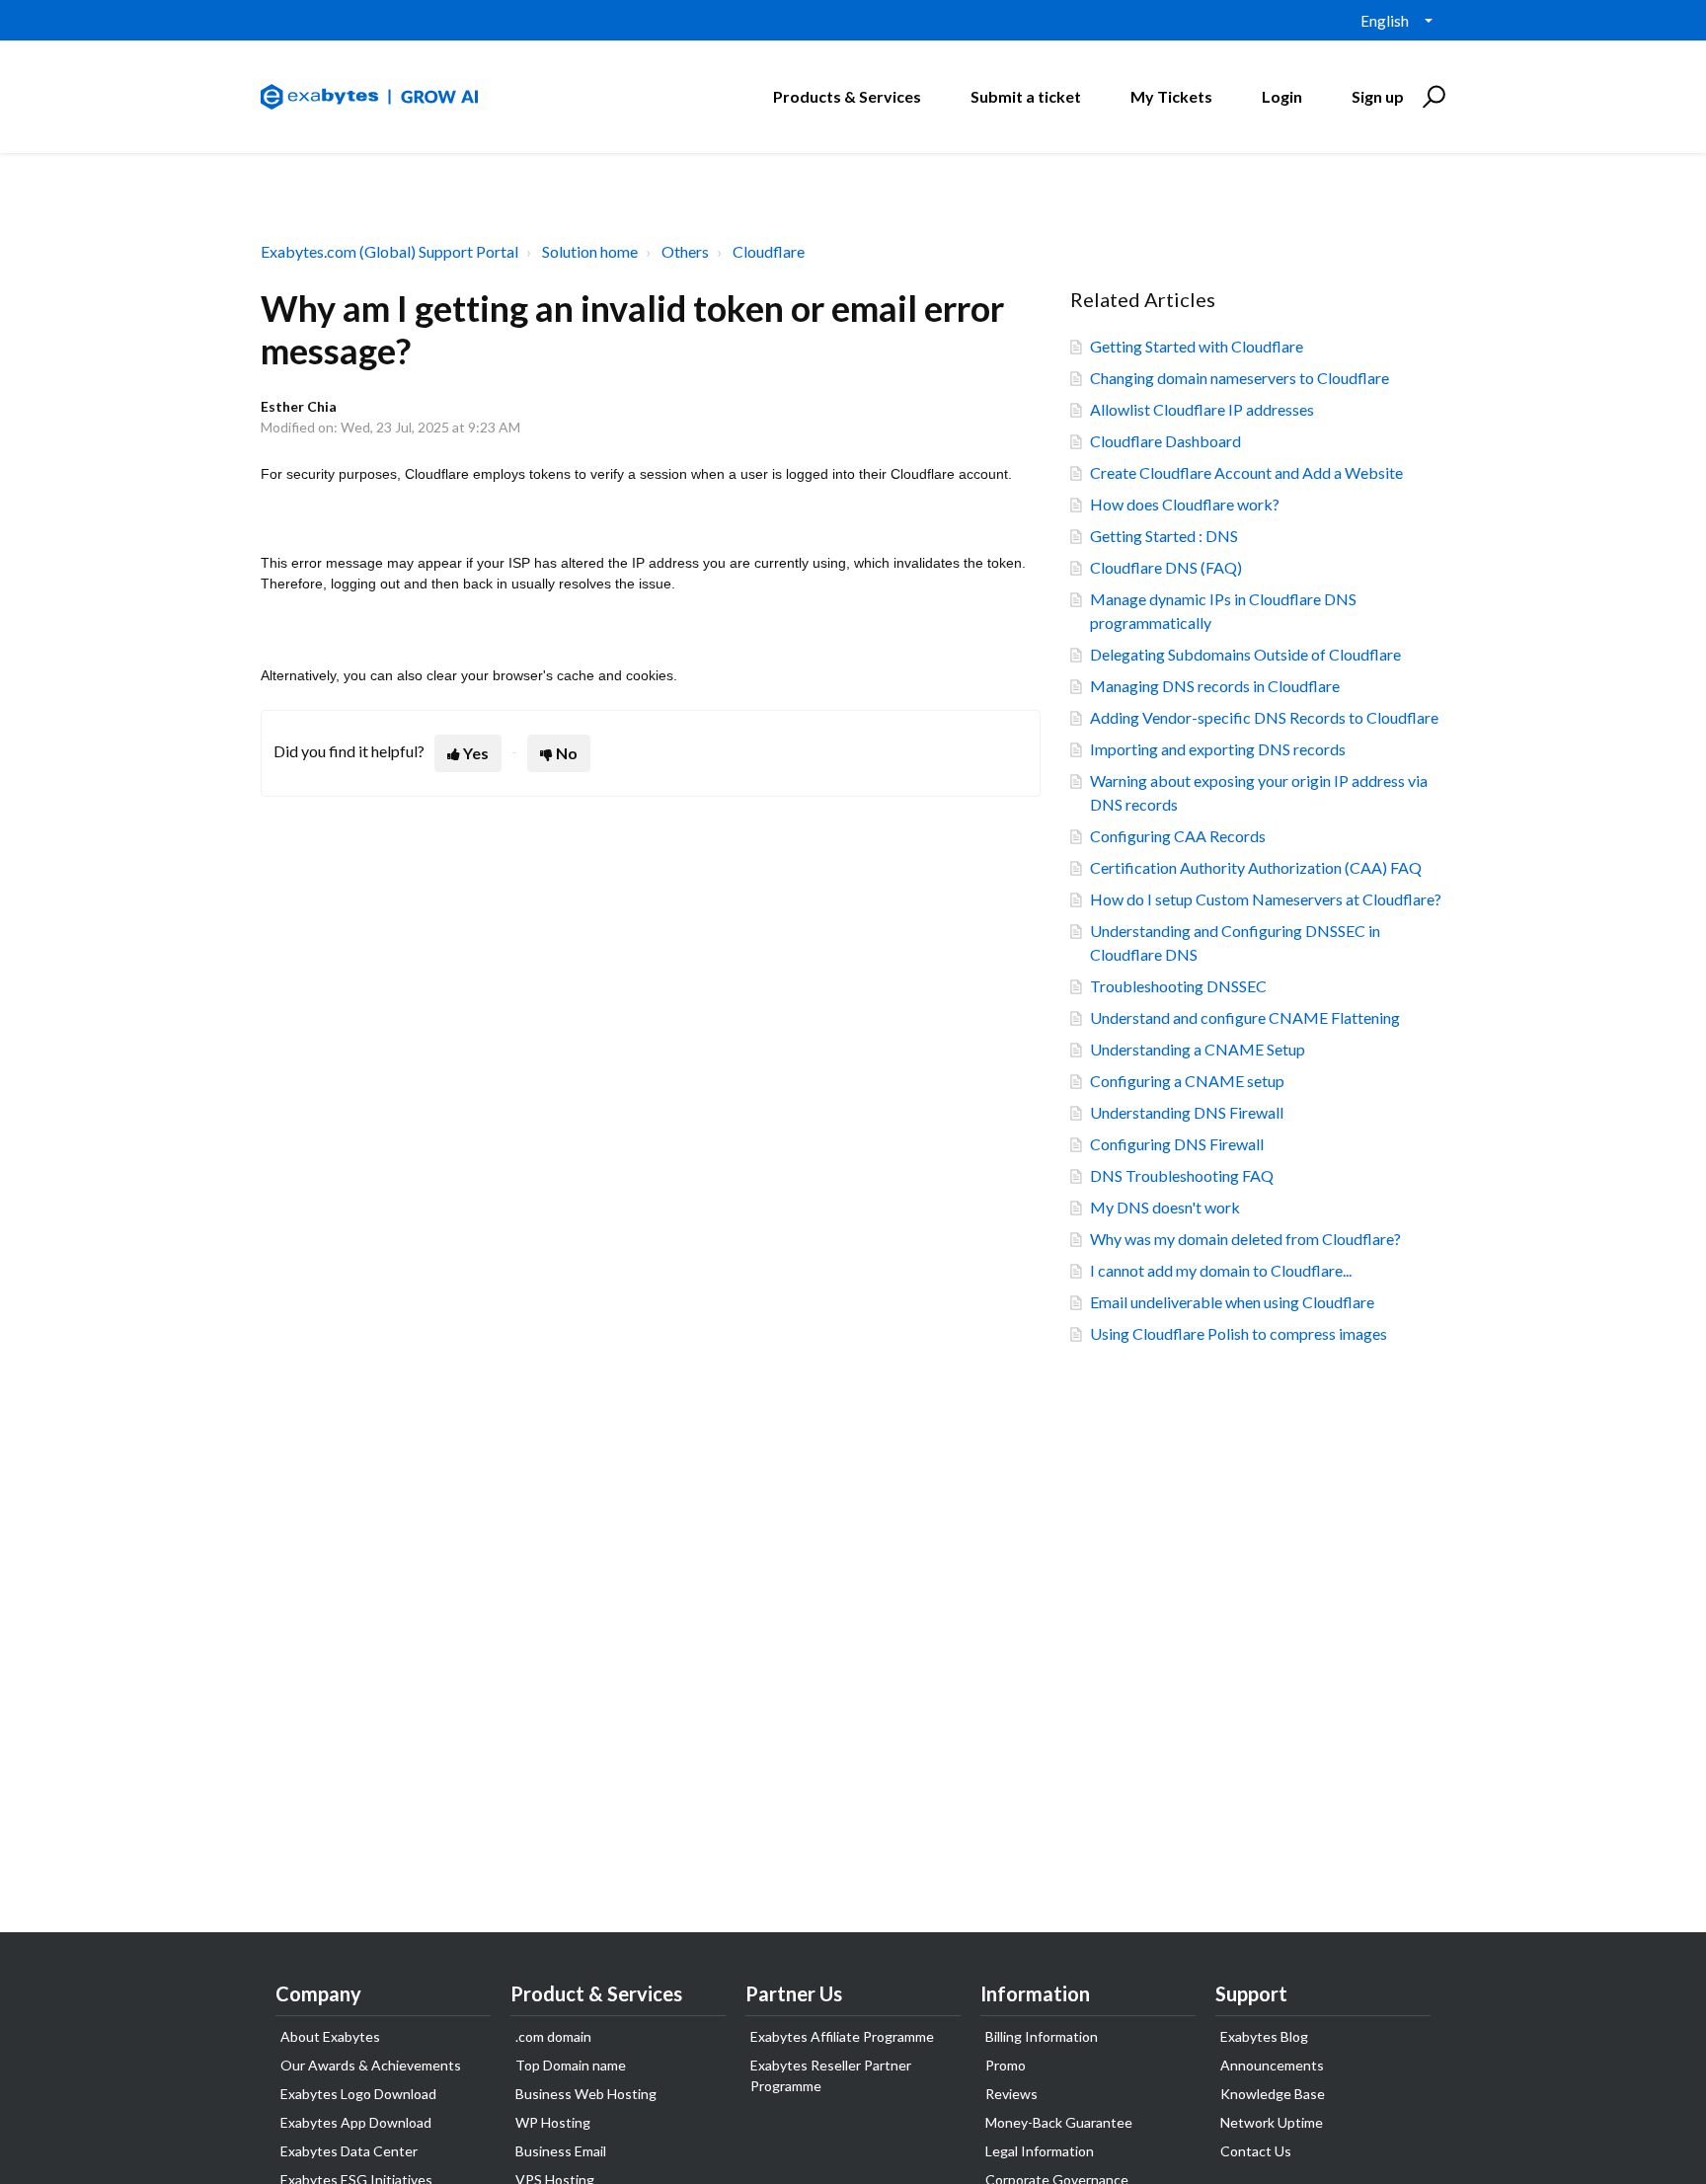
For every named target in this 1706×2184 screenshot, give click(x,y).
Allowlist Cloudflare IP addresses (1202, 409)
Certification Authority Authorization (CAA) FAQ (1256, 867)
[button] (1431, 97)
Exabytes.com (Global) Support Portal (389, 251)
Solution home (590, 251)
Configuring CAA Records (1178, 836)
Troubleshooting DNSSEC (1178, 986)
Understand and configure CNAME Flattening (1245, 1017)
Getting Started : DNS (1164, 536)
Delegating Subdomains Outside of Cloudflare (1245, 654)
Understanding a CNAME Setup (1198, 1049)
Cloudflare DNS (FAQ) (1166, 567)
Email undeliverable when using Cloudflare (1232, 1302)
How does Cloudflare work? (1185, 504)
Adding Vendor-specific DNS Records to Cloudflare (1264, 717)
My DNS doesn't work (1165, 1207)
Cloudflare (769, 251)
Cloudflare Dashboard (1165, 441)
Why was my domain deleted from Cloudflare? (1245, 1239)
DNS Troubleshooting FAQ (1182, 1175)
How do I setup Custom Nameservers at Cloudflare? (1266, 899)
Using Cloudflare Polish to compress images (1239, 1333)
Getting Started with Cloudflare (1197, 346)
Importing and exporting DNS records (1218, 749)
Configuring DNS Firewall (1177, 1144)
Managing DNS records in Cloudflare (1215, 686)
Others (685, 251)
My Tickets (1171, 96)
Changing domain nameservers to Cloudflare (1240, 378)
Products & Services (847, 96)
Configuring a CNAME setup (1187, 1081)
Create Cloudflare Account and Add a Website (1246, 472)
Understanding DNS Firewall (1187, 1112)
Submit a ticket (1026, 96)
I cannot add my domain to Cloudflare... (1221, 1270)
